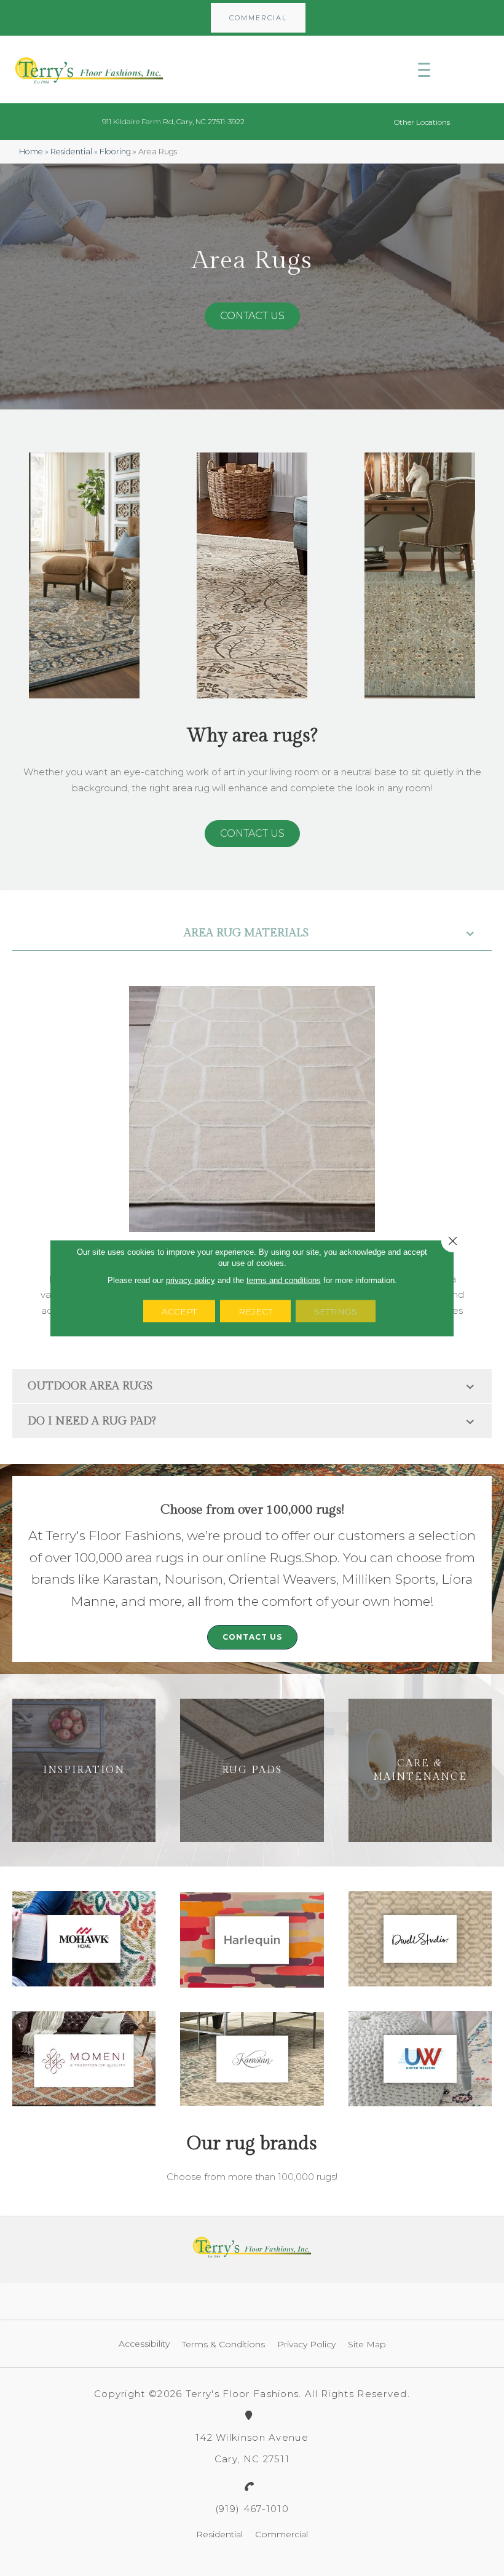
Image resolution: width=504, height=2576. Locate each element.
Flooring (115, 152)
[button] (258, 18)
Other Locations (422, 122)
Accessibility (144, 2344)
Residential (71, 152)
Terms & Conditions (223, 2344)
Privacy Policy (306, 2344)
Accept (179, 1311)
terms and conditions (284, 1280)
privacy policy (191, 1280)
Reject (255, 1311)
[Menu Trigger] (424, 69)
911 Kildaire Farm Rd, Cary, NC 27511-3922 (173, 121)
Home (31, 152)
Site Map (367, 2344)
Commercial (282, 2534)
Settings (336, 1311)
